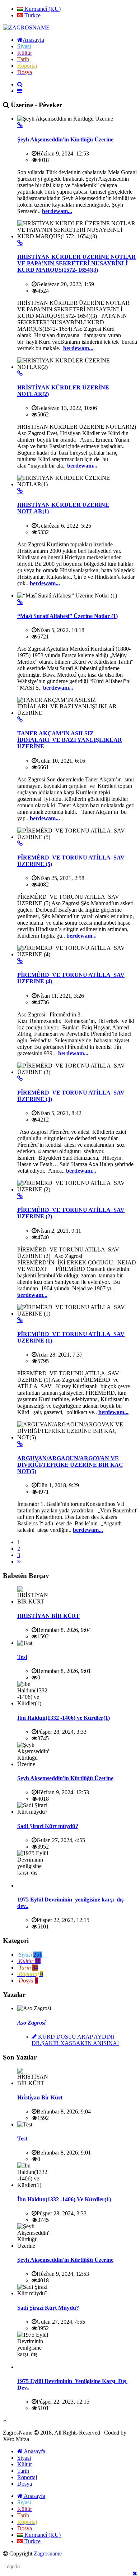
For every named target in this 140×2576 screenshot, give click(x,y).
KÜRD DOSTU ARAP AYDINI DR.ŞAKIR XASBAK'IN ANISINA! (75, 2040)
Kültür (25, 2464)
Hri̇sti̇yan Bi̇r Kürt (40, 2097)
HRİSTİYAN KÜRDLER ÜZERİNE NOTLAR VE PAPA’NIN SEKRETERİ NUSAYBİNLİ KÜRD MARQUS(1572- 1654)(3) (76, 263)
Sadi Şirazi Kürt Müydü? (48, 2308)
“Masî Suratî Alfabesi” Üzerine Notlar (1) (67, 616)
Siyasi (24, 2458)
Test (22, 1657)
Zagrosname (48, 2554)
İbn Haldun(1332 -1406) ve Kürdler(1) (64, 1718)
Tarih (23, 2471)
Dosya (25, 2484)
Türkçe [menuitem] (32, 15)
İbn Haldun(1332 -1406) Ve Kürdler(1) (64, 2199)
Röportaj (27, 2477)
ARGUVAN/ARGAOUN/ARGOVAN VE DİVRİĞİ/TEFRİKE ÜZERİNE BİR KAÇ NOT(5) (70, 1465)
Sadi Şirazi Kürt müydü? (48, 1826)
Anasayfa (34, 2451)
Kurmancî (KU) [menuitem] (42, 9)
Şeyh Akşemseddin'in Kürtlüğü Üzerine (65, 139)
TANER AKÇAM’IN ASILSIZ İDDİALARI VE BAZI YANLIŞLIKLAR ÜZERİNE (70, 740)
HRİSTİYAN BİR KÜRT (48, 1616)
